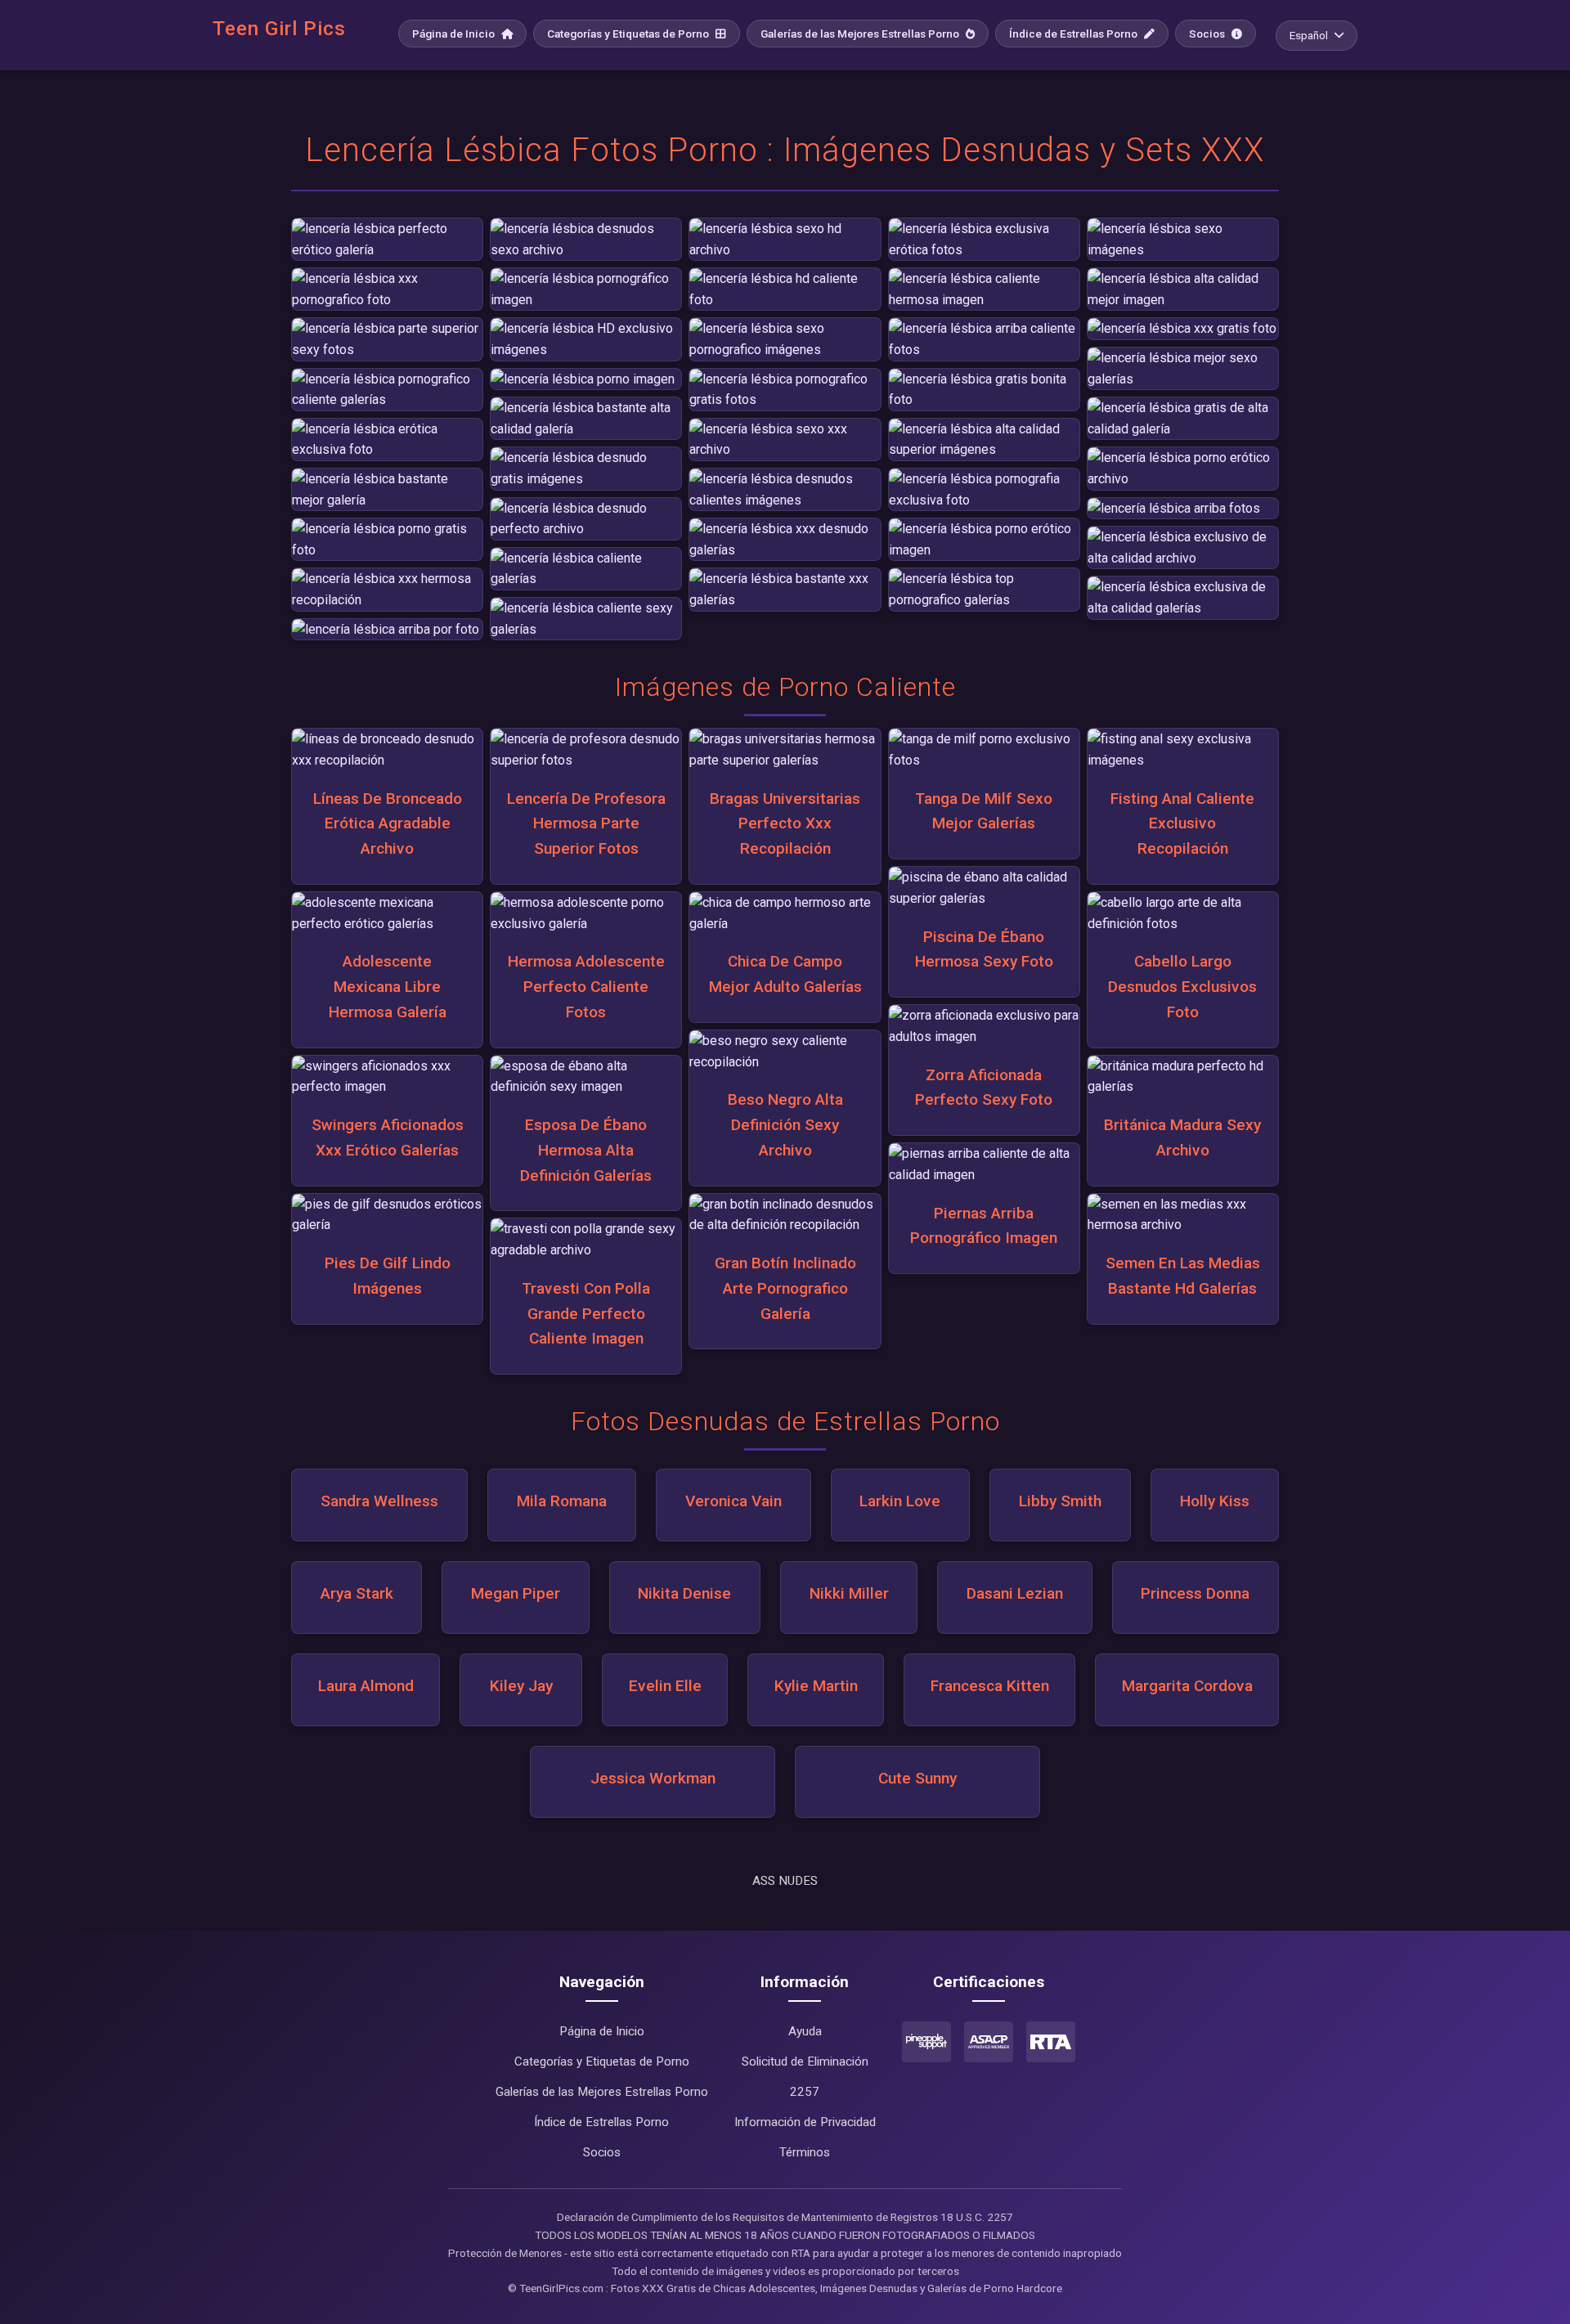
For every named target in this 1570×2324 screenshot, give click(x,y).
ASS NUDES (785, 1881)
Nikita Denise (684, 1593)
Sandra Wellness (379, 1501)
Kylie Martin (816, 1686)
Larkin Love (900, 1501)
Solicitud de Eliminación (805, 2062)
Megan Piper (516, 1593)
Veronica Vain (733, 1501)
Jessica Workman (653, 1778)
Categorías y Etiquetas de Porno (629, 34)
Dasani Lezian (1015, 1593)
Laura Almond (366, 1686)
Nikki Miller (849, 1593)
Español (1309, 35)
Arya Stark (357, 1593)
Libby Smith (1060, 1501)
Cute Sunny (917, 1778)
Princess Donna (1195, 1593)
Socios (1208, 34)
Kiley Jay (521, 1686)
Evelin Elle (665, 1686)
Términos (805, 2152)
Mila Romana (562, 1501)
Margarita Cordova (1187, 1686)
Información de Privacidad (805, 2122)
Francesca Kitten (990, 1686)
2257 (805, 2092)
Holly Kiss (1215, 1501)
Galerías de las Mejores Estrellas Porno (861, 34)
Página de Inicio (455, 34)
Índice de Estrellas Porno (1074, 34)
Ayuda (805, 2031)
